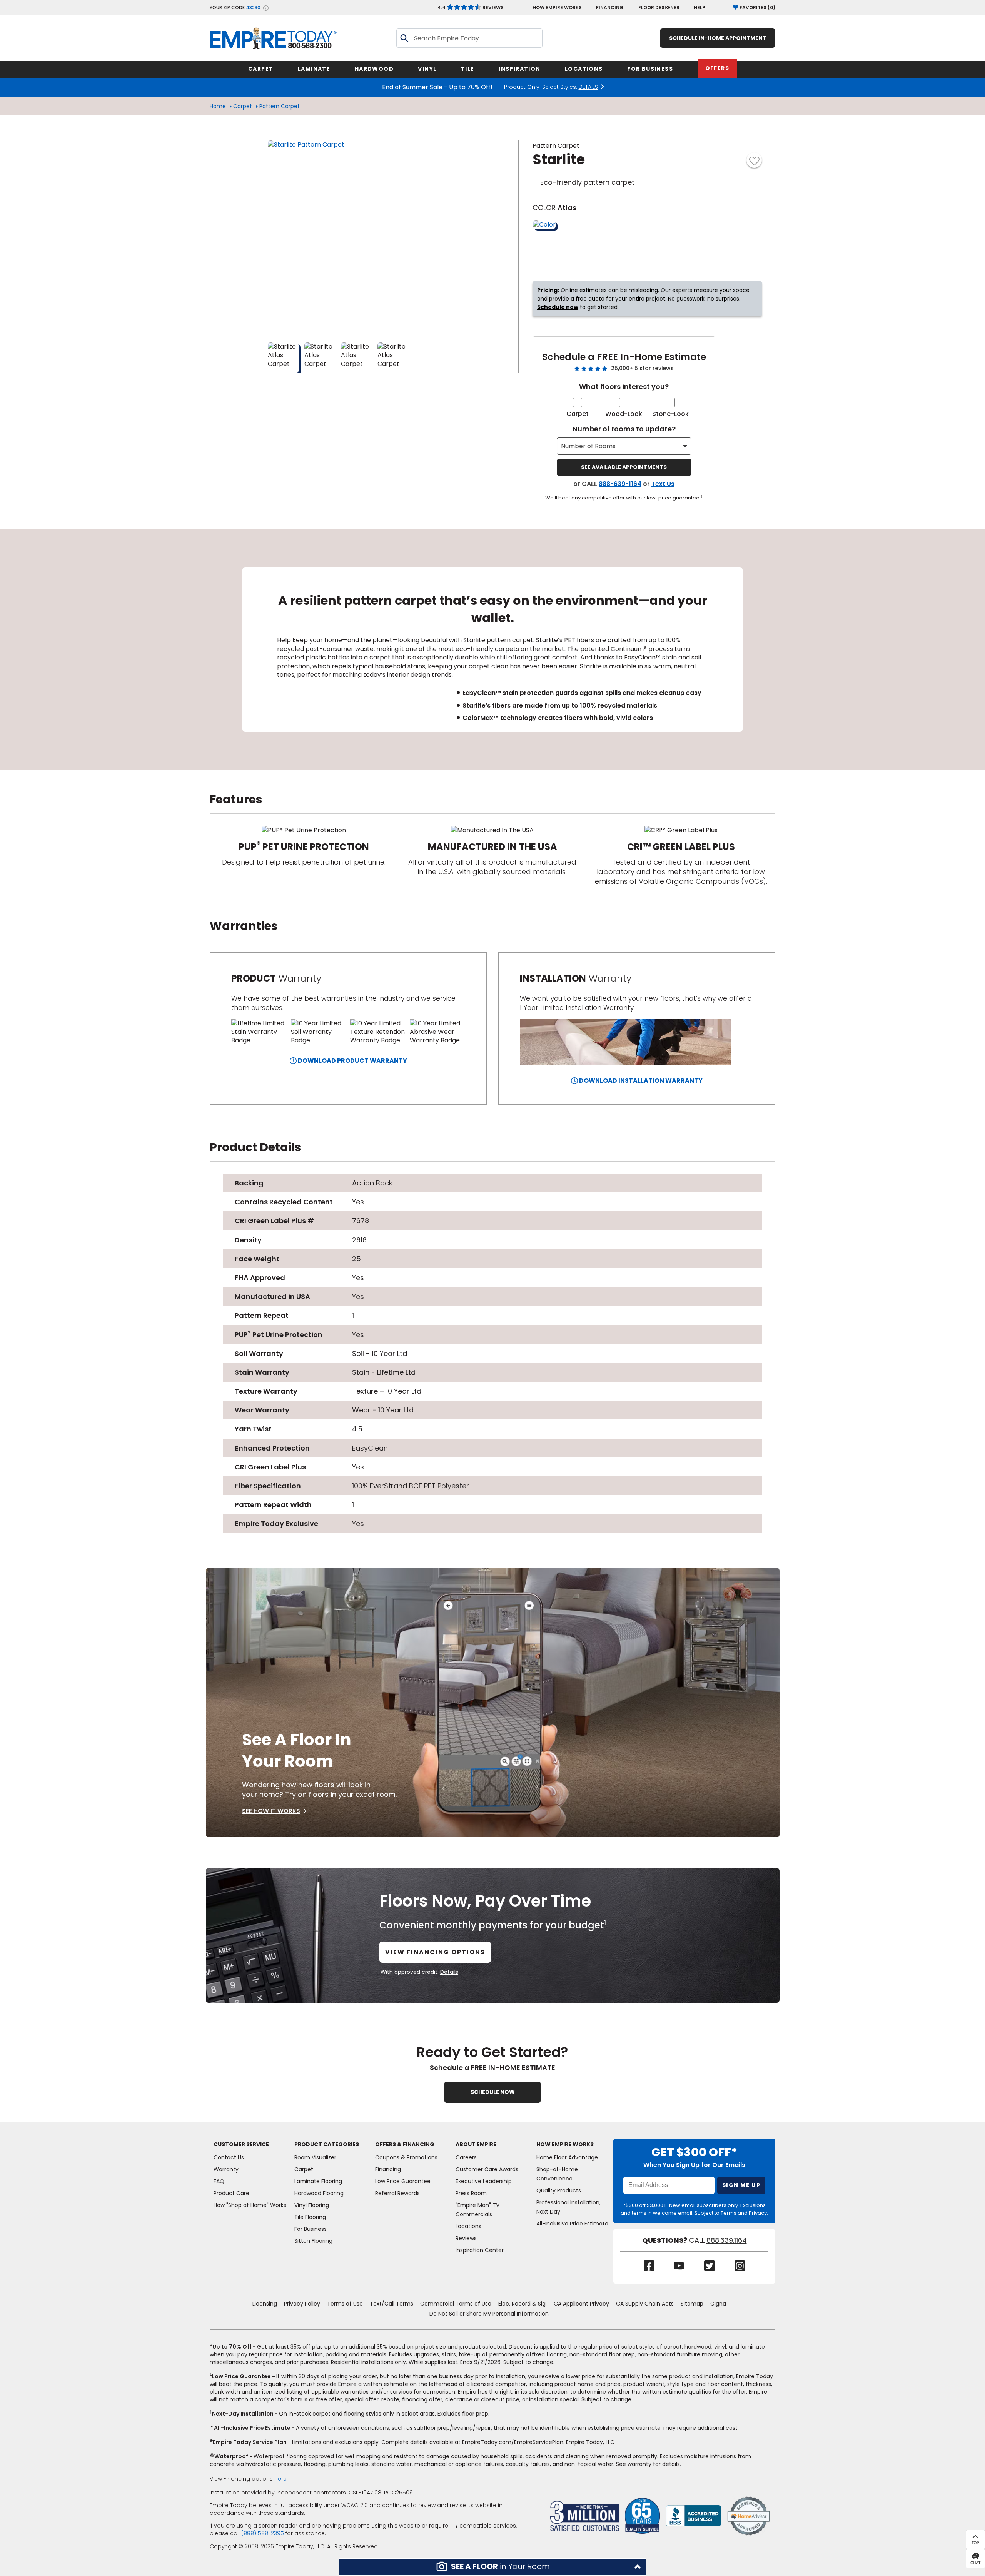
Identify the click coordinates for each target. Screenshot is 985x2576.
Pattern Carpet (280, 106)
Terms (729, 2213)
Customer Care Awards (487, 2169)
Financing (610, 8)
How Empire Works (565, 2144)
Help (700, 8)
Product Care (231, 2193)
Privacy (758, 2213)
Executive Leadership (484, 2181)
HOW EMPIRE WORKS (557, 8)
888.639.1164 (727, 2240)
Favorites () (757, 8)
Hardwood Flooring (319, 2193)
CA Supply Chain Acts (645, 2304)
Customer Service (241, 2144)
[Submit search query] (404, 38)
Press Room (471, 2193)
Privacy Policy (302, 2304)
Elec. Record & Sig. (523, 2304)
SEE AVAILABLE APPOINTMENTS (624, 467)
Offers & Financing (405, 2144)
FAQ (219, 2181)
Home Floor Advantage (567, 2157)
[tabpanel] (492, 650)
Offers (717, 68)
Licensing (265, 2304)
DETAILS (588, 87)
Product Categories (327, 2144)
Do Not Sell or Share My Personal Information (489, 2314)
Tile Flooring (310, 2217)
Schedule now (558, 307)
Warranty (226, 2169)
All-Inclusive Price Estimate (572, 2224)
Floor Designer (659, 8)
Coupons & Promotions (406, 2157)
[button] (492, 2567)
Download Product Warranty (352, 1061)
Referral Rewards (397, 2193)
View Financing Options (435, 1952)
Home (218, 106)
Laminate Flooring (318, 2181)
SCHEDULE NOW (493, 2092)
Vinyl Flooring (312, 2205)
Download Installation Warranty (640, 1081)
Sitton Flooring (313, 2241)
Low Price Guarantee (403, 2181)
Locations (468, 2226)
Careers (466, 2157)
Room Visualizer (315, 2157)
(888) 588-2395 (263, 2533)
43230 (253, 8)
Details (449, 1972)
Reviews (471, 8)
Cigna (718, 2304)
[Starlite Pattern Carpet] (364, 237)
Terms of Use (345, 2304)
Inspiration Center (480, 2250)
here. (281, 2479)
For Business (311, 2229)
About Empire (476, 2144)
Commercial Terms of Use (456, 2304)
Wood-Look (624, 414)
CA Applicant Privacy (581, 2304)
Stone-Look (670, 414)
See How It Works (271, 1811)
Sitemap (692, 2304)
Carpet (243, 106)
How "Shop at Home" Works (250, 2205)
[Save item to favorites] (754, 160)
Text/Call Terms (391, 2304)
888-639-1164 (620, 484)
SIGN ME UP (741, 2185)
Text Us (663, 484)
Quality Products (559, 2190)
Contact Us (229, 2157)
